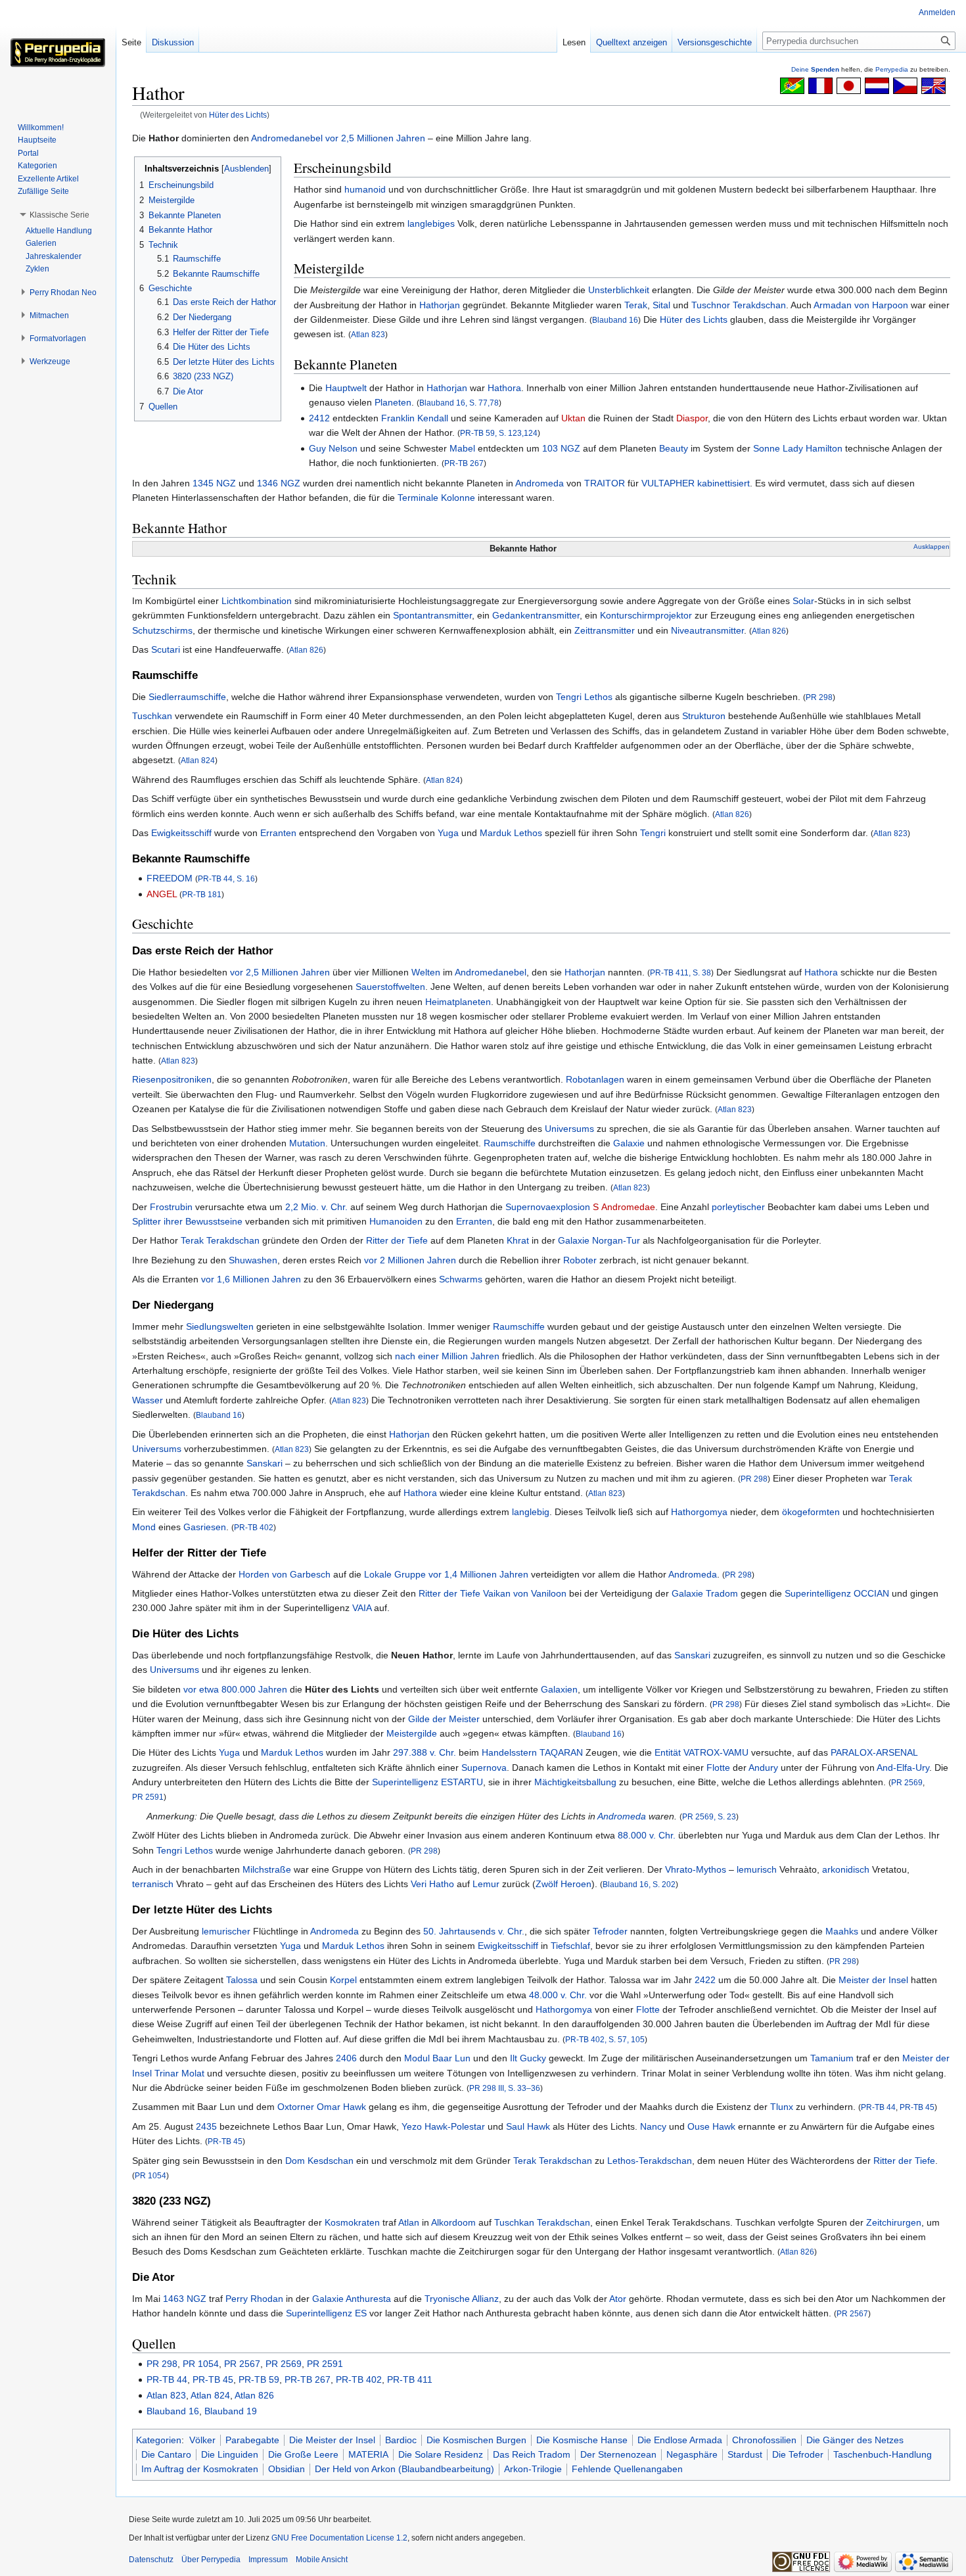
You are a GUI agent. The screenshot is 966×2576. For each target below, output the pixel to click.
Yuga (448, 833)
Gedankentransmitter (536, 615)
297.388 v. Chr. (425, 1752)
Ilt (514, 2058)
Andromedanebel (287, 138)
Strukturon (704, 716)
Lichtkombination (257, 601)
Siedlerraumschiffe (187, 697)
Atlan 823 (368, 334)
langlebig (531, 1512)
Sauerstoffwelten (390, 987)
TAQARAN (561, 1752)
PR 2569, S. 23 (709, 1816)
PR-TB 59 (259, 2379)
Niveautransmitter (707, 630)
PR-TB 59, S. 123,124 (499, 433)
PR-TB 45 (917, 2107)
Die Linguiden (230, 2454)
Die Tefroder (798, 2454)
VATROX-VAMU (716, 1752)
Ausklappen (931, 547)
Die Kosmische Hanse (582, 2440)
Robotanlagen (595, 1079)
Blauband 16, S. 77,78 (459, 403)
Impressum (268, 2560)
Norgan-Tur (616, 1240)
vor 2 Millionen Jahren (410, 1260)
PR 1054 (150, 2175)
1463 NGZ (185, 2299)
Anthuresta (368, 2299)
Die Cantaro (166, 2454)
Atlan (409, 2222)
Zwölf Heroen (563, 1884)
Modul (417, 2058)
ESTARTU (462, 1782)
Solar (803, 601)
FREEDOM (170, 878)
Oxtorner (296, 2107)
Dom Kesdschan (319, 2161)
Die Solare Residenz (441, 2454)
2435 (206, 2126)
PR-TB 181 (202, 894)
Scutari (166, 649)
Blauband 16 (615, 320)
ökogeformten (811, 1512)
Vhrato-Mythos (696, 1869)
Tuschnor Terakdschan (739, 305)
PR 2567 (852, 2313)
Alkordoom (453, 2222)
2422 (705, 1980)
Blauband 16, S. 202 (639, 1884)
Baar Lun (451, 2058)
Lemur (486, 1884)
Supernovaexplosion (548, 1207)
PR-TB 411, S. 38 (680, 972)
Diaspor (692, 418)
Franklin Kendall (415, 418)
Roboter (580, 1260)
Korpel (343, 1980)
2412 (319, 418)
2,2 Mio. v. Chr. (316, 1207)
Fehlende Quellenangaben (627, 2469)
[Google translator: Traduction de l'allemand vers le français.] (820, 85)
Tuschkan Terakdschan (542, 2222)
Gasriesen (205, 1527)
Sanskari (264, 1463)
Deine (815, 69)
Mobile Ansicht (322, 2560)
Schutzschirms (162, 630)
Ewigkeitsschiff (181, 833)
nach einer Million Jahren (447, 1356)
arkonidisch (846, 1869)
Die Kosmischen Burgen (476, 2440)
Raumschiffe (510, 1143)
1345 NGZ (214, 483)
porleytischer (738, 1207)
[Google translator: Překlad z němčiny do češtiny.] (905, 85)
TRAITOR (605, 483)
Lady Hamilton (813, 448)
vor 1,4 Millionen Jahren (478, 1574)
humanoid (365, 189)
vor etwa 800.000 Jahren (235, 1689)
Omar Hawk (341, 2107)
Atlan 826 (769, 631)
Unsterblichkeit (619, 290)
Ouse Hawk (711, 2126)
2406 (346, 2058)
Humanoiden (396, 1221)
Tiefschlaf (570, 1946)
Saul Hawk (528, 2126)
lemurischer (226, 1931)
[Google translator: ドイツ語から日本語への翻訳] (849, 85)
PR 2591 (148, 1797)
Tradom (722, 1593)
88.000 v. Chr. (647, 1835)
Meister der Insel (873, 1980)
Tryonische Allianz (462, 2299)
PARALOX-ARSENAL (874, 1752)
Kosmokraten (352, 2222)
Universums (569, 1129)
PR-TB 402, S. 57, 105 (605, 2039)
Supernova (484, 1768)
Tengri (653, 833)
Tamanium (832, 2058)
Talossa (242, 1980)
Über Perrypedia (211, 2560)
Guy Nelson (333, 448)
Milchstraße (267, 1869)
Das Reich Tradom (532, 2454)
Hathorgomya (699, 1512)
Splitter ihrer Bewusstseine (187, 1221)
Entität (668, 1752)
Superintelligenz (818, 1593)
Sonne (767, 448)
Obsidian (287, 2469)
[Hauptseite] (58, 53)
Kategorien (159, 2440)
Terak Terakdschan (220, 1240)
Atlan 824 (198, 760)
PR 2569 (907, 1782)
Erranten (278, 833)
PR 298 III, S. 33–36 (505, 2088)
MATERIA (368, 2454)
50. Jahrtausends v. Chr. (474, 1931)
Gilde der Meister (444, 1719)
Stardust (745, 2454)
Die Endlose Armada (680, 2440)
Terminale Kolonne (436, 498)
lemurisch (757, 1869)
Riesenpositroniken (172, 1079)
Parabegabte (252, 2440)
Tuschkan (152, 716)
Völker (202, 2440)
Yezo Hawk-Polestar (443, 2126)
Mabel (462, 448)
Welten (426, 972)
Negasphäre (692, 2454)
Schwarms (461, 1279)
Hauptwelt (346, 388)
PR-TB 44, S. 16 (226, 878)
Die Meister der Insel (332, 2440)
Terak (636, 305)
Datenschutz (151, 2560)
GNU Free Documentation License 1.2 (339, 2538)
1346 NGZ (279, 483)
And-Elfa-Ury (903, 1768)
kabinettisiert (724, 483)
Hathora (504, 388)
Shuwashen (253, 1260)
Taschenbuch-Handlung (883, 2454)
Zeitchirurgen (894, 2222)
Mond (144, 1527)
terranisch (153, 1884)
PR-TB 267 (464, 463)
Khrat (518, 1240)
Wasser (148, 1400)
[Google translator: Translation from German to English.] (933, 85)
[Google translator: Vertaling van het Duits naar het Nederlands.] (877, 85)
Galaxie (629, 1143)
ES (361, 2313)
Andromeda (540, 483)
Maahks (842, 1931)
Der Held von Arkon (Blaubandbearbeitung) (404, 2469)
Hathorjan (440, 305)
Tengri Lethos (584, 697)
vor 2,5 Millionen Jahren (375, 138)
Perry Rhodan (254, 2299)
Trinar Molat (179, 2073)
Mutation (307, 1143)
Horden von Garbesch (285, 1574)
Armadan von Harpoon (861, 305)
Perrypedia (892, 69)
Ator (618, 2299)
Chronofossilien (764, 2440)
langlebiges (431, 223)
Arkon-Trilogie (533, 2469)
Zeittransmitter (605, 630)
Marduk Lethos (511, 833)
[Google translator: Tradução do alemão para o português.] (792, 85)
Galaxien (559, 1689)
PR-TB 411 (410, 2379)
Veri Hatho (432, 1884)
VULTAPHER (668, 483)
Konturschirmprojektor (646, 615)
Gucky (533, 2058)
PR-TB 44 (878, 2107)
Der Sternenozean (618, 2454)
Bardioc (401, 2440)
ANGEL (162, 894)
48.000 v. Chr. (558, 1995)
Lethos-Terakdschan (650, 2161)
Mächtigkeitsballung (575, 1782)
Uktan (573, 418)
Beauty (674, 448)
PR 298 (819, 697)
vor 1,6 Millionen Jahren (251, 1279)
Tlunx (782, 2107)
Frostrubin (171, 1207)
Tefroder (610, 1931)
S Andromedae (624, 1207)
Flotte (718, 1768)
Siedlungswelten (220, 1326)
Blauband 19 (231, 2411)
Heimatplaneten (458, 1002)
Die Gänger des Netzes (855, 2440)
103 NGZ (561, 448)
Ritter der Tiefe (397, 1240)
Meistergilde (412, 1733)
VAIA (362, 1608)
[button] (59, 215)
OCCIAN (871, 1593)
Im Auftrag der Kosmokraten (200, 2469)
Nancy (653, 2126)
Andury (763, 1768)
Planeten (393, 402)
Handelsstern (509, 1752)
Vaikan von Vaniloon (525, 1593)
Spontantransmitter (432, 615)
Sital (661, 305)
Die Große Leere (303, 2454)
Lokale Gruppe (395, 1574)
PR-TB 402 (254, 1527)
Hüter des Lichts (238, 115)
